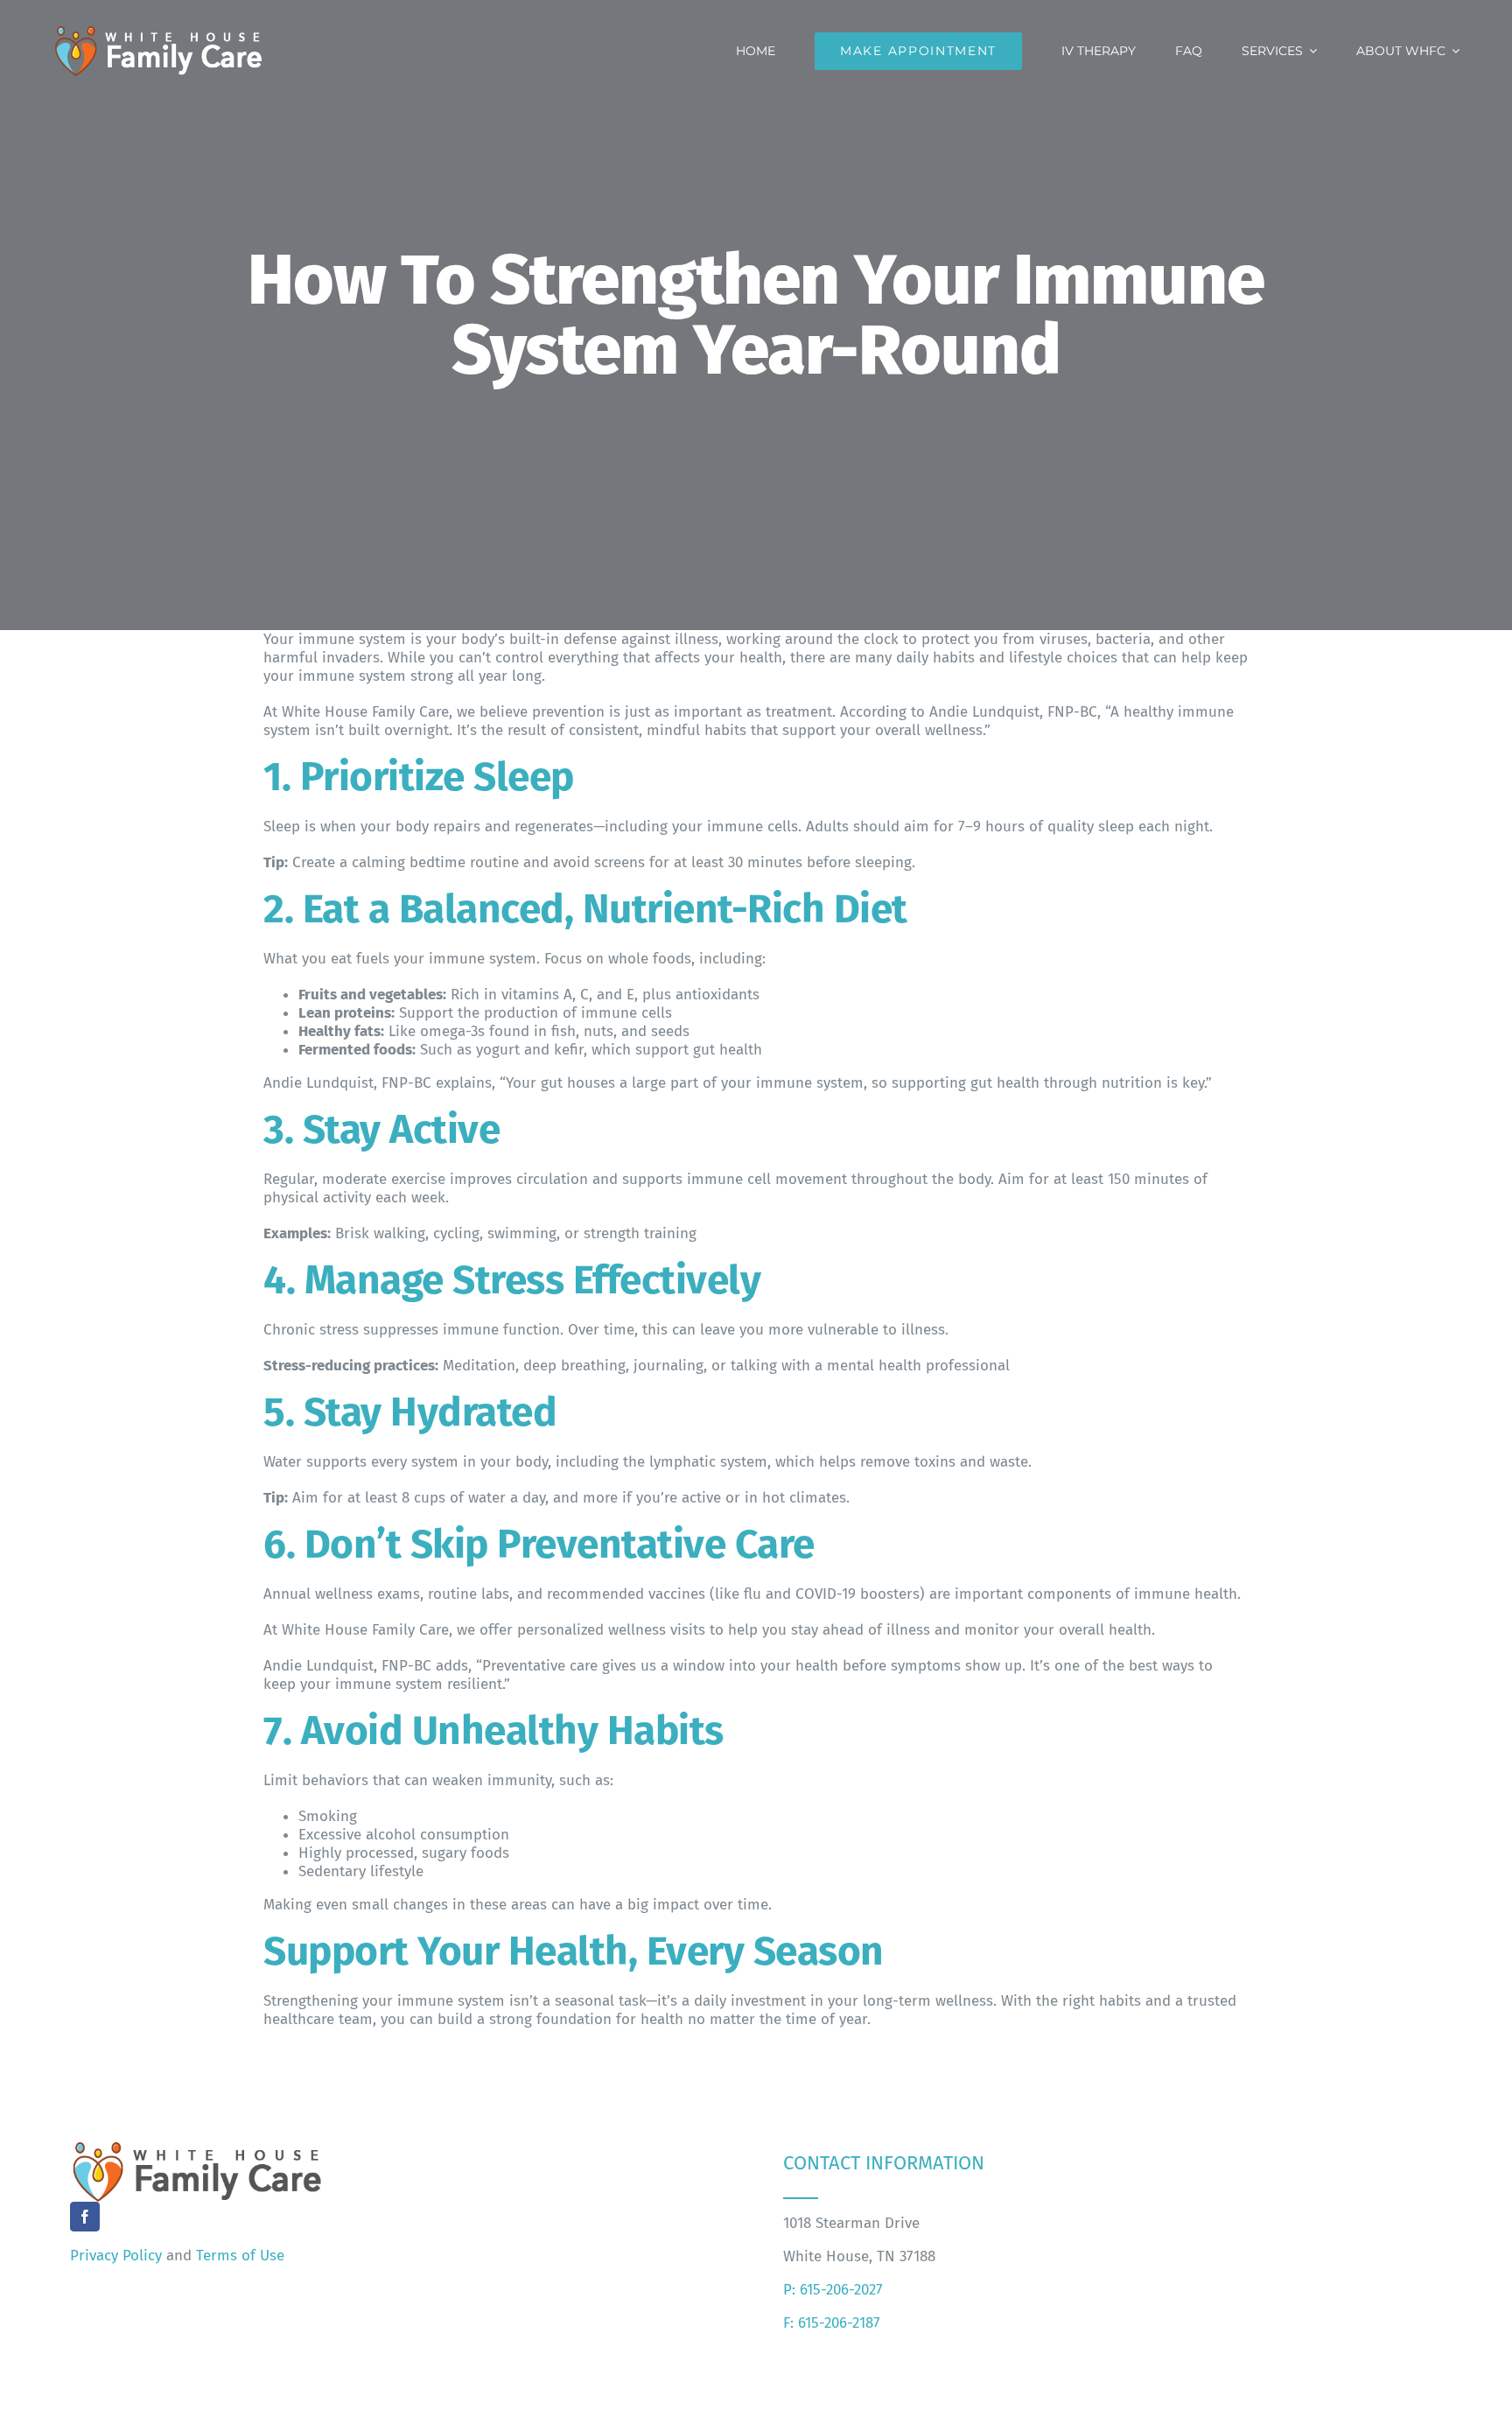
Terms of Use (240, 2256)
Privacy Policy (116, 2256)
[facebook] (85, 2217)
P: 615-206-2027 (833, 2290)
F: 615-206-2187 (832, 2323)
